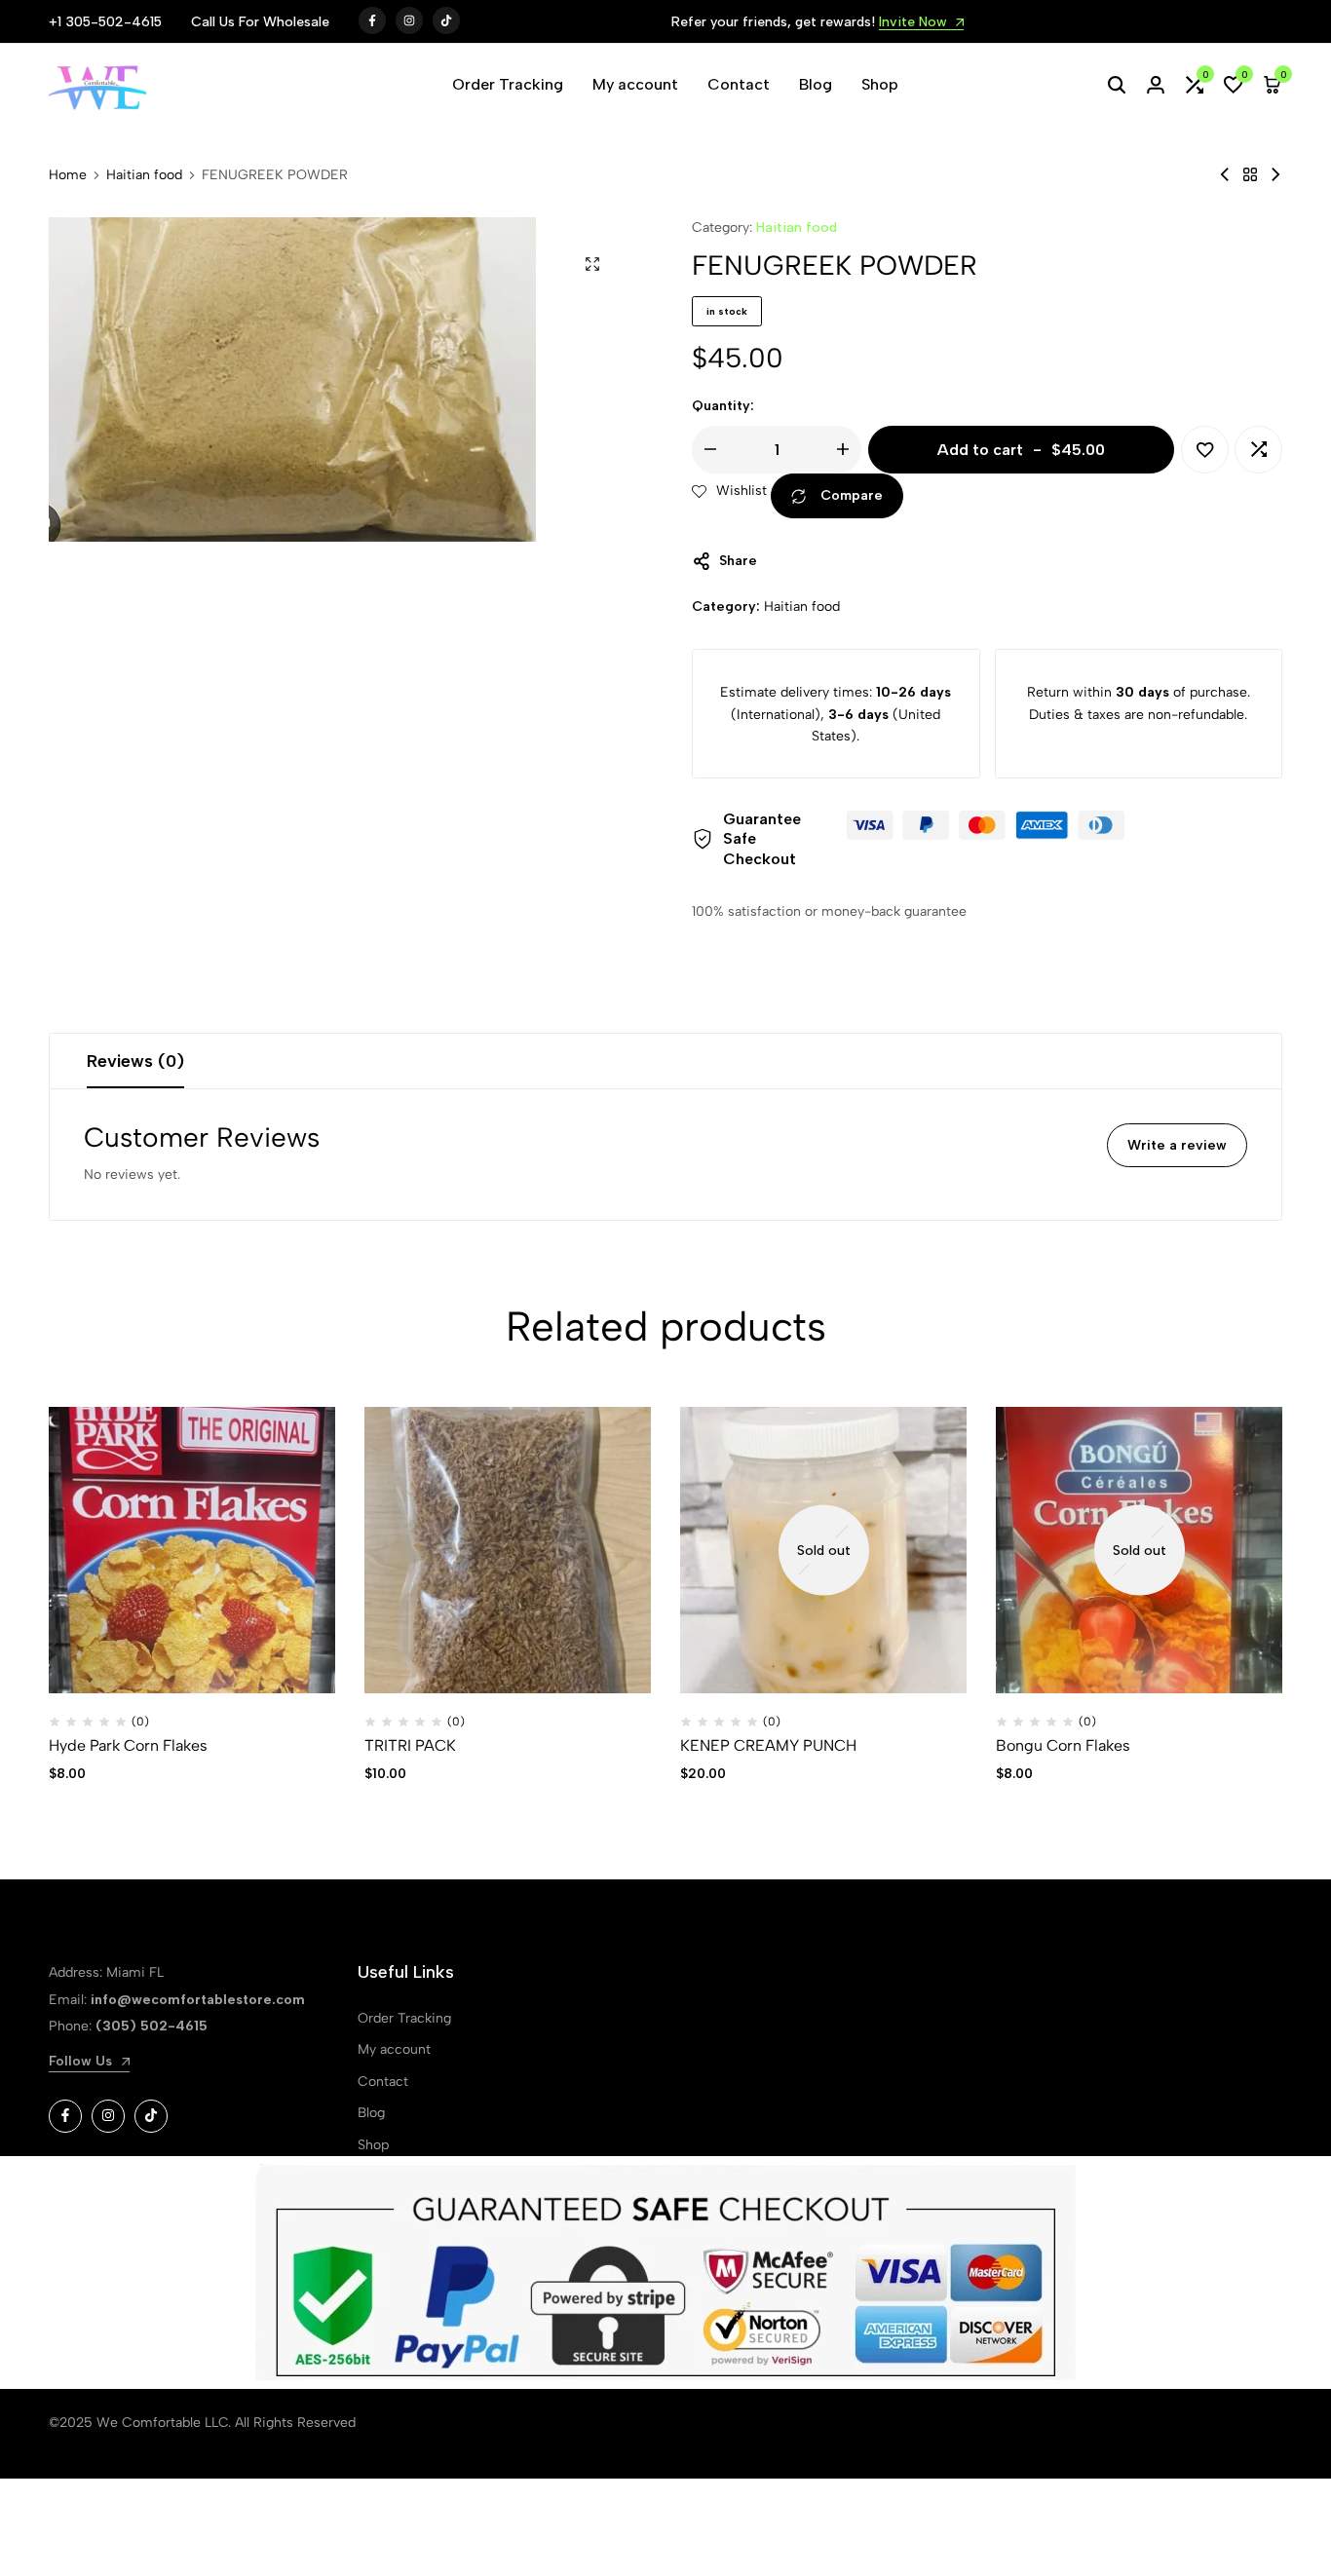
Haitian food (144, 175)
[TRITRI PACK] (508, 1550)
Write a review (1177, 1145)
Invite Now (915, 23)
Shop (880, 84)
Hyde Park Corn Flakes (128, 1745)
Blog (816, 84)
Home (68, 175)
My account (635, 84)
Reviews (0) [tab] (135, 1061)
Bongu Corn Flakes (1063, 1745)
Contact (739, 84)
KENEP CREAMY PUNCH (768, 1745)
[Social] (65, 2116)
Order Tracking (508, 84)
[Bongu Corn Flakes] (1139, 1550)
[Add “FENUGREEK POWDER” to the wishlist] (1205, 450)
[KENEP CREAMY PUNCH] (823, 1550)
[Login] (1156, 85)
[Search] (1117, 85)
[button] (1195, 85)
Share (738, 561)
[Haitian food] (1250, 175)
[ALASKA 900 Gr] (1225, 175)
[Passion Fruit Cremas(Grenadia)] (1275, 175)
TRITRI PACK (410, 1745)
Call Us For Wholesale (260, 22)
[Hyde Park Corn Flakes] (192, 1550)
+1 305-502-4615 (105, 22)
